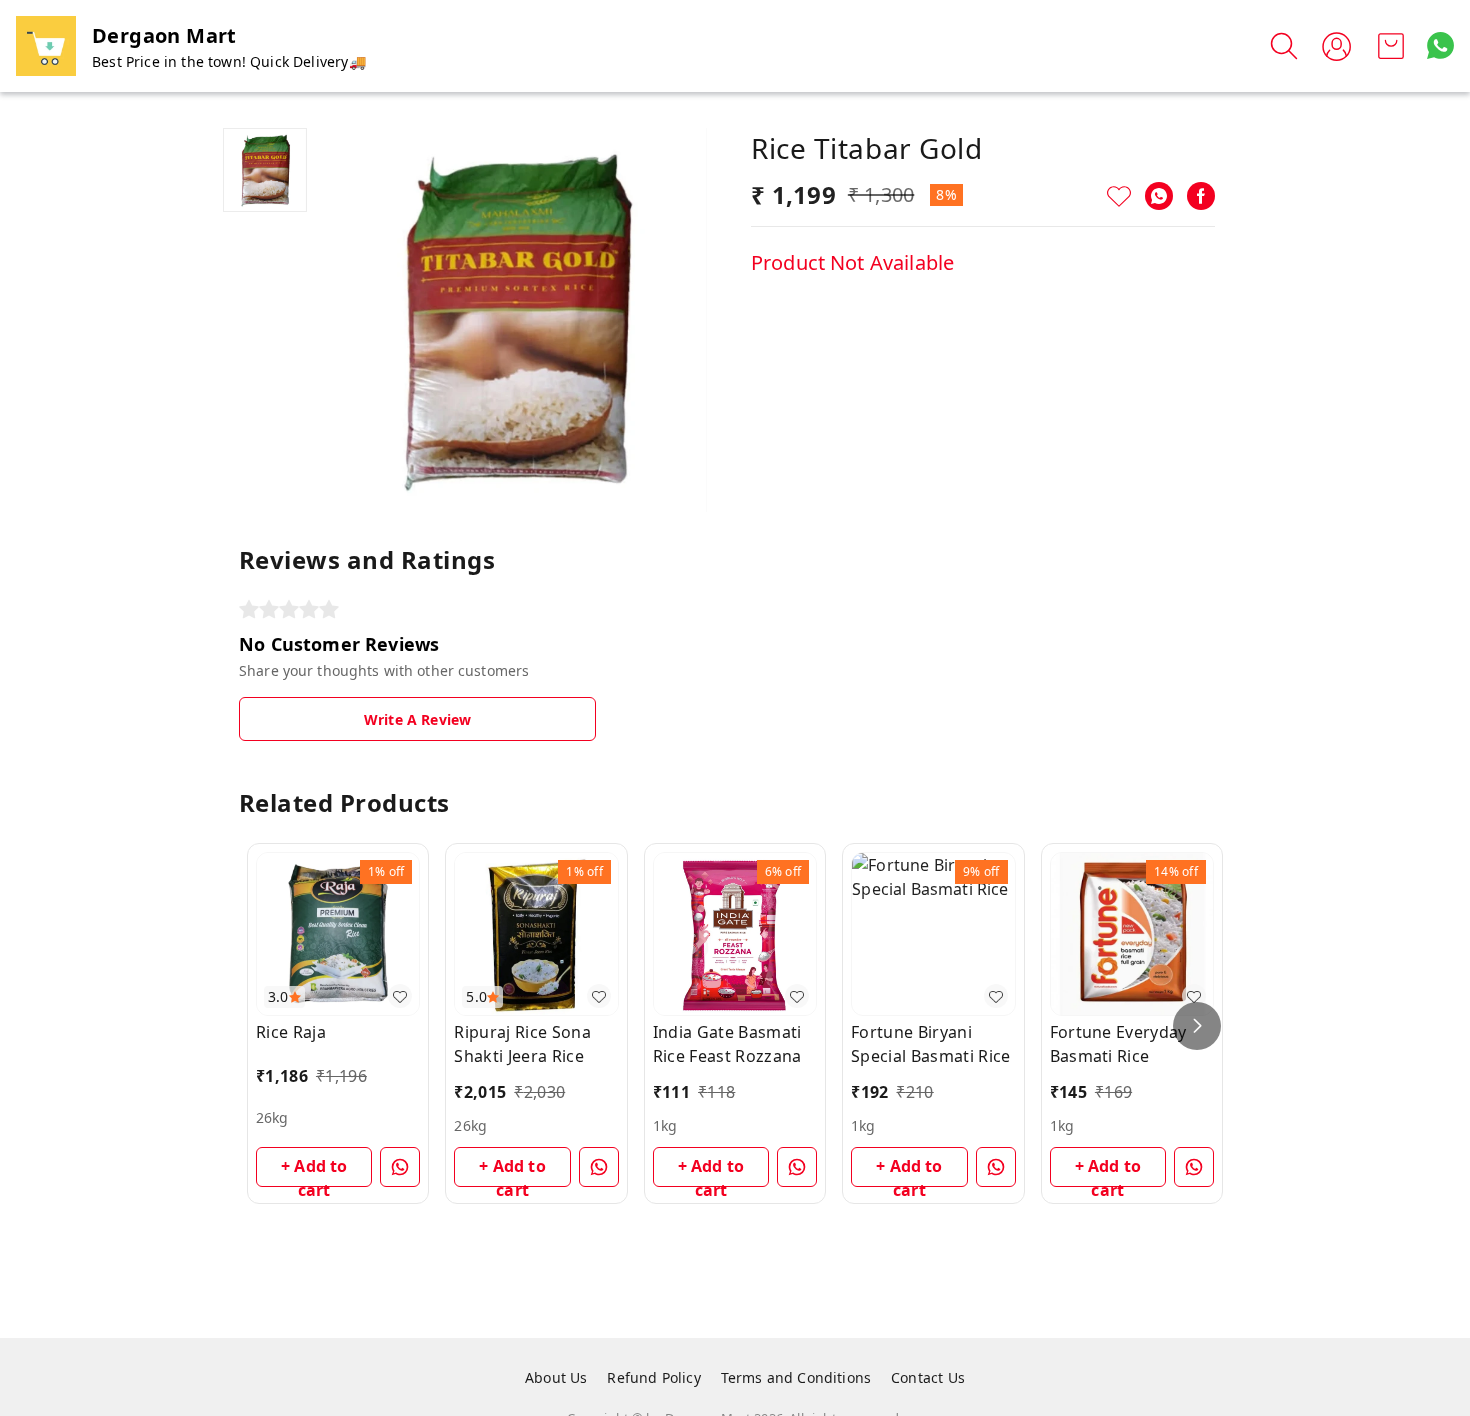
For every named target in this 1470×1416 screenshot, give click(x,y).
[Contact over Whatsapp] (1440, 45)
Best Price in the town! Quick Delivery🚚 (229, 61)
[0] (1391, 46)
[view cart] (1391, 46)
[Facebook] (1201, 196)
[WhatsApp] (1159, 196)
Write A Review (417, 719)
